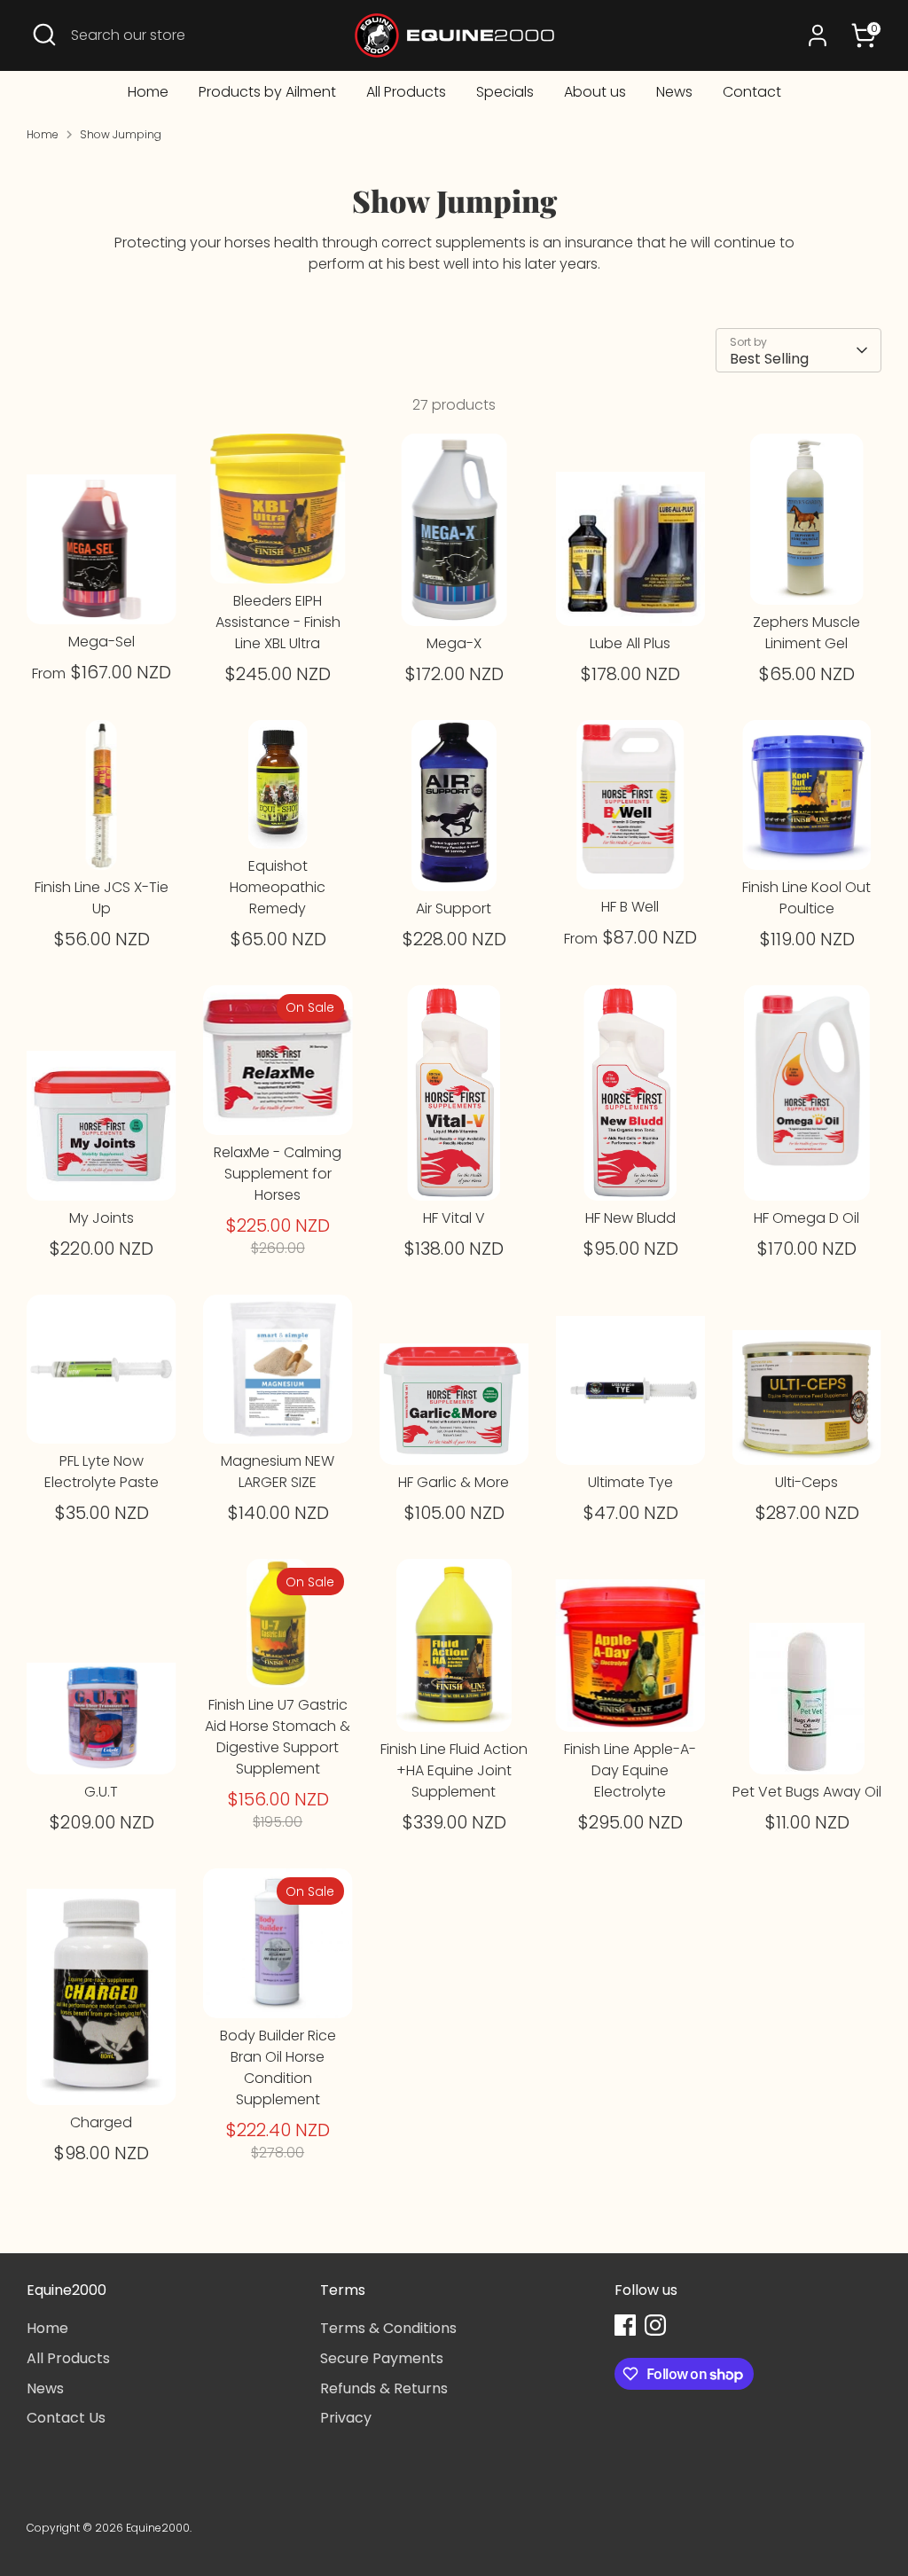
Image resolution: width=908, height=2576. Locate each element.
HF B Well (630, 907)
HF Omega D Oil (806, 1218)
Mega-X (454, 643)
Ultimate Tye (630, 1482)
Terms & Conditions (388, 2328)
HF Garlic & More (454, 1482)
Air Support (454, 908)
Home (148, 92)
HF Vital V (454, 1218)
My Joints (102, 1218)
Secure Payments (382, 2358)
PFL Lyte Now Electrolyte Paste (102, 1472)
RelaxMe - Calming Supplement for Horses (278, 1174)
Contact (752, 92)
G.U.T (101, 1792)
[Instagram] (655, 2325)
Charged (101, 2122)
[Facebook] (625, 2325)
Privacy (346, 2418)
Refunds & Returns (384, 2388)
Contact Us (66, 2418)
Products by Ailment (267, 92)
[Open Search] (44, 35)
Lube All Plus (630, 643)
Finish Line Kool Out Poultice (806, 898)
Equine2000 (158, 2528)
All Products (406, 92)
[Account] (818, 35)
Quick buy (102, 595)
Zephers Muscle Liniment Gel (806, 633)
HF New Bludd (630, 1218)
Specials (505, 92)
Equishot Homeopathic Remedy (278, 887)
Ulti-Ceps (806, 1482)
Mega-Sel (102, 642)
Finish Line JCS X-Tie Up (102, 898)
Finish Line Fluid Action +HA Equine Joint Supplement (454, 1770)
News (674, 92)
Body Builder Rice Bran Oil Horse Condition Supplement (278, 2067)
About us (595, 92)
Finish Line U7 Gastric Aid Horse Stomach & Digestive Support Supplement (278, 1737)
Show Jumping (121, 134)
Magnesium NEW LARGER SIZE (278, 1472)
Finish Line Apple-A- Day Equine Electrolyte (630, 1770)
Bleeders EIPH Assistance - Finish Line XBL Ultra (278, 622)
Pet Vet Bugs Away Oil (807, 1792)
